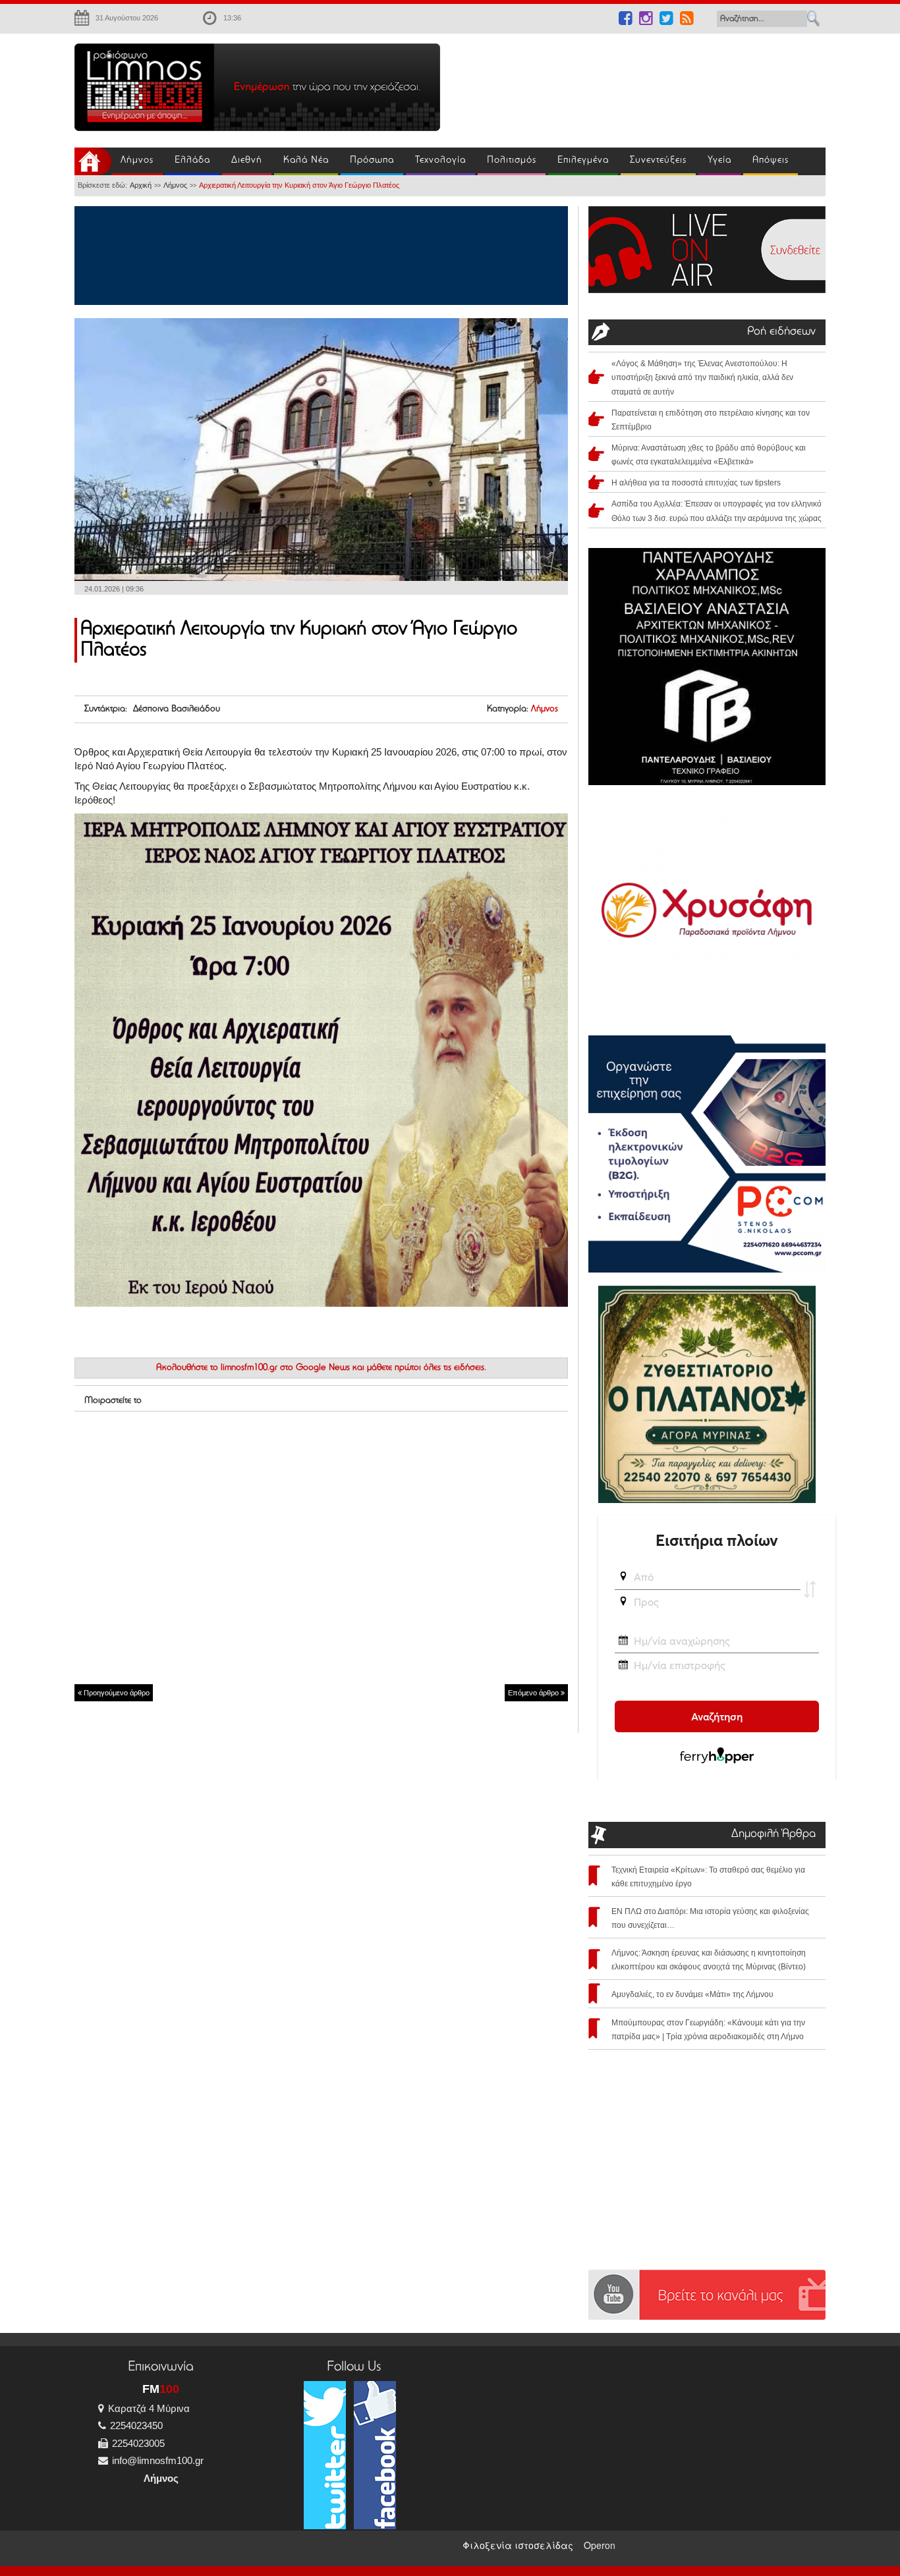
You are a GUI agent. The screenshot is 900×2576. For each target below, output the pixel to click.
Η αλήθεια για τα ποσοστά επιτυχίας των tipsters (696, 483)
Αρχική (141, 185)
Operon (600, 2545)
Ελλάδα (192, 160)
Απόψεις (771, 160)
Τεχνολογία (440, 160)
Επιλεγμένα (583, 160)
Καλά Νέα (306, 160)
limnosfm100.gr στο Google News (285, 1368)
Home (93, 161)
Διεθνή (247, 160)
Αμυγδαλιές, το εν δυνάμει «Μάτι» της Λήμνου (692, 1994)
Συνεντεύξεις (658, 160)
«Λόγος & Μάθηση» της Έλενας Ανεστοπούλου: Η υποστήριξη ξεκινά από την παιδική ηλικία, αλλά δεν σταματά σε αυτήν (702, 377)
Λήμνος (137, 160)
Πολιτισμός (512, 160)
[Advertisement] (641, 83)
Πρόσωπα (372, 160)
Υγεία (719, 160)
